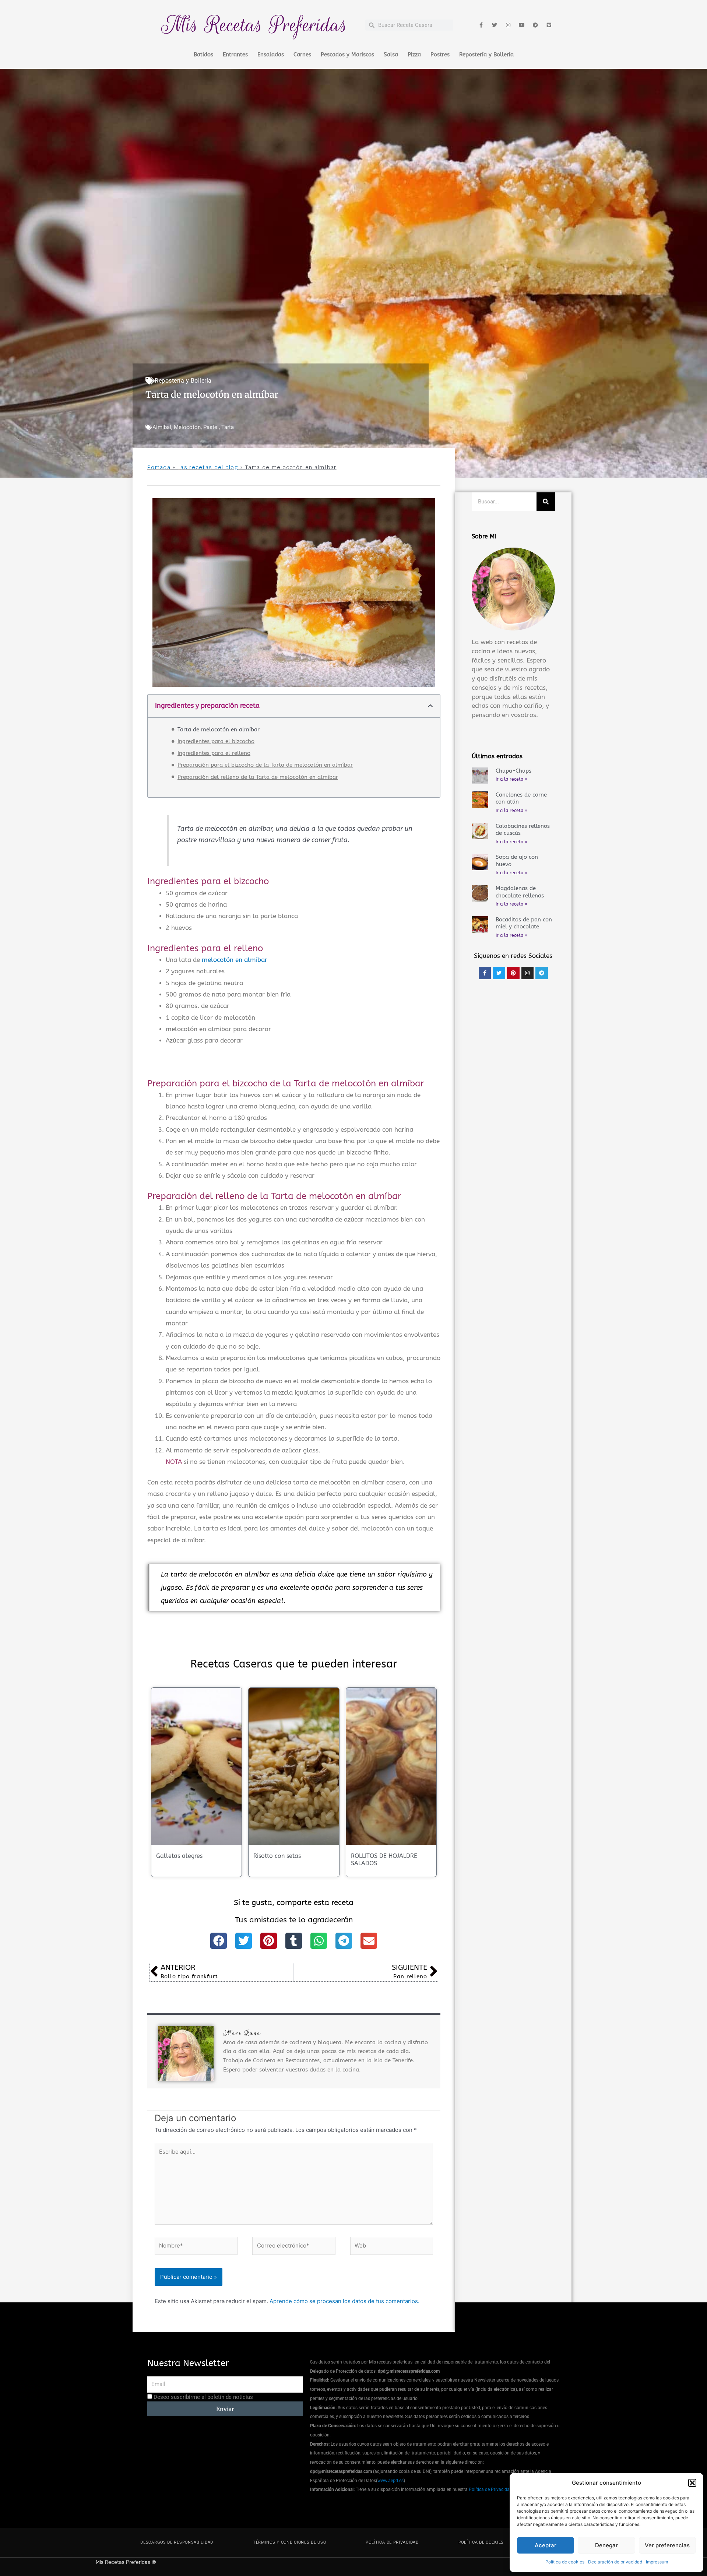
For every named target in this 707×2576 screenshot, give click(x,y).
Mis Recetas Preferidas (254, 25)
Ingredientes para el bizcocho (216, 741)
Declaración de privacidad (615, 2562)
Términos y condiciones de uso (289, 2542)
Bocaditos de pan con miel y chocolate (524, 923)
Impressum (657, 2562)
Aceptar (546, 2545)
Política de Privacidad (490, 2489)
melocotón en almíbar (235, 960)
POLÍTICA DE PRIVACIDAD (392, 2542)
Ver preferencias (667, 2545)
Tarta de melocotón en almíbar (219, 730)
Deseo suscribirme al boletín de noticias (203, 2397)
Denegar (606, 2545)
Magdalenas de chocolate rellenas (520, 892)
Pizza (414, 55)
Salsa (391, 55)
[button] (692, 2483)
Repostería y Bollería (486, 55)
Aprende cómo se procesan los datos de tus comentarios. (344, 2301)
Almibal (162, 427)
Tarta (228, 427)
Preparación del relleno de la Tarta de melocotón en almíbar (258, 777)
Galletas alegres (179, 1856)
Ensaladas (271, 55)
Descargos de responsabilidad (177, 2542)
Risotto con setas (277, 1856)
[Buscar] (546, 502)
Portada (159, 467)
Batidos (203, 55)
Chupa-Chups (513, 771)
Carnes (302, 55)
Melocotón (187, 427)
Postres (440, 55)
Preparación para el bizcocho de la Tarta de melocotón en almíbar (265, 765)
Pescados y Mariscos (347, 55)
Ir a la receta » (511, 779)
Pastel (211, 427)
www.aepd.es (391, 2481)
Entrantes (235, 55)
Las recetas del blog (208, 467)
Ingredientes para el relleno (214, 753)
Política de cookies (565, 2562)
